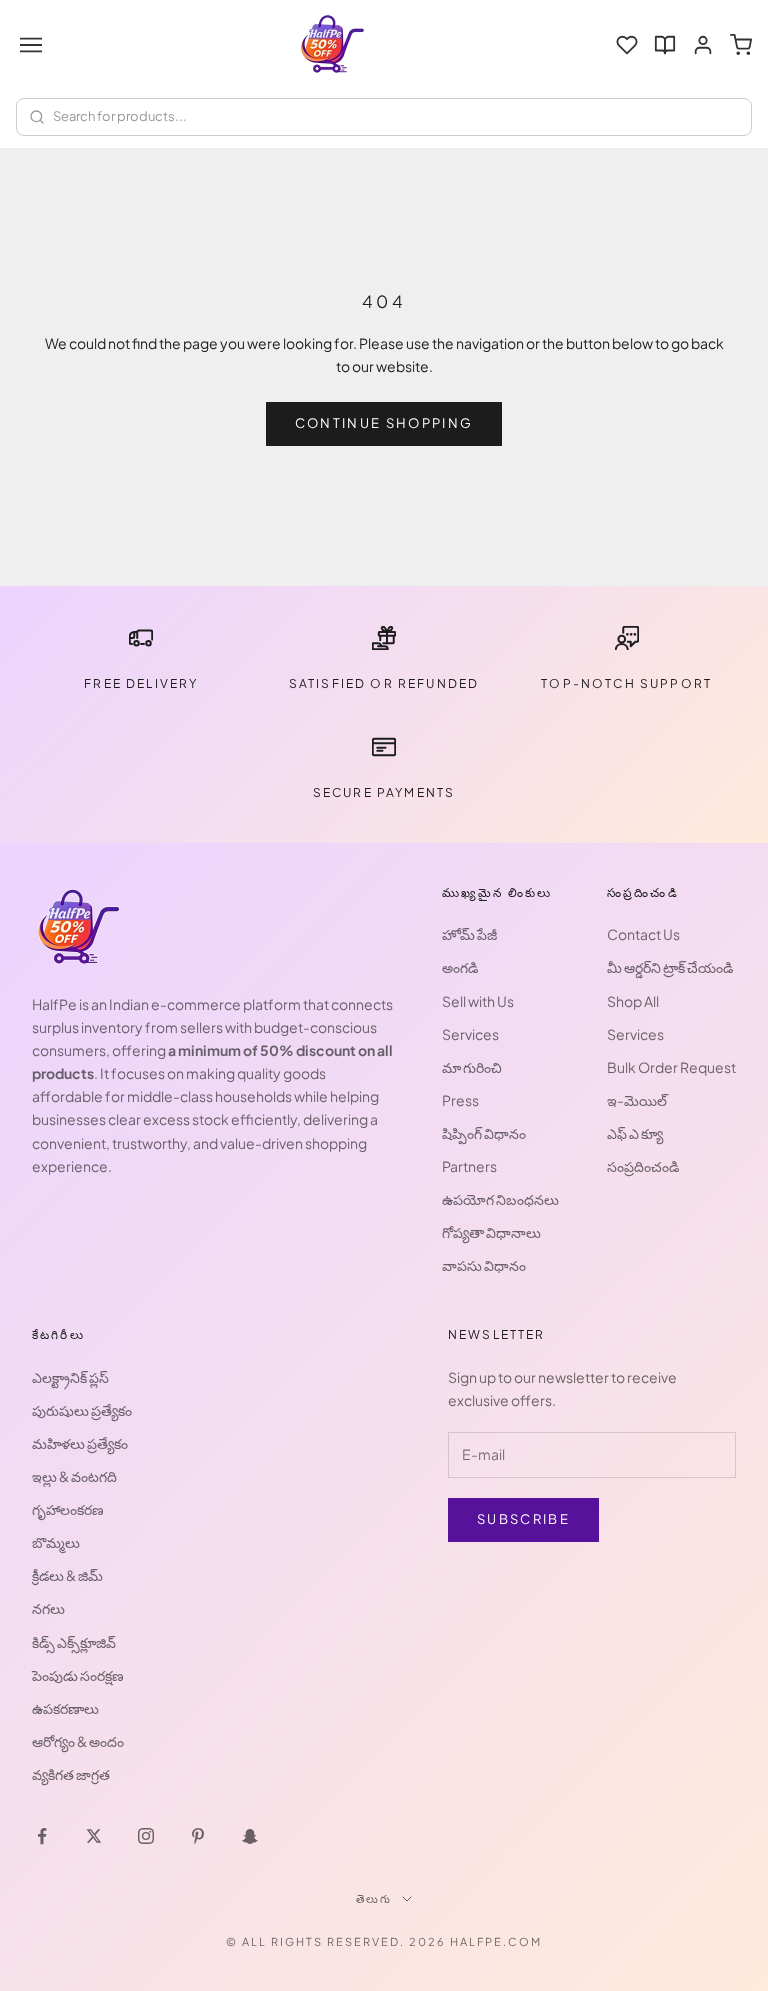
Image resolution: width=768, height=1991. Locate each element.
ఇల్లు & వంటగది (74, 1476)
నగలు (48, 1608)
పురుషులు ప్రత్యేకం (82, 1410)
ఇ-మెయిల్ (637, 1100)
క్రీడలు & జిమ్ (67, 1575)
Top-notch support (626, 683)
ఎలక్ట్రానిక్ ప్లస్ (70, 1377)
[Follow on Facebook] (42, 1836)
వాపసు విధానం (484, 1265)
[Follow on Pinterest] (198, 1836)
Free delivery (141, 683)
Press (460, 1100)
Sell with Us (478, 1001)
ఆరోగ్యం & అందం (78, 1741)
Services (470, 1034)
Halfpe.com (496, 1941)
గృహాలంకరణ (68, 1509)
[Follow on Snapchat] (250, 1836)
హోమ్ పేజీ (469, 934)
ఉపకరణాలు (65, 1708)
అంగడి (460, 967)
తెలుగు (374, 1898)
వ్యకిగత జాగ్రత (71, 1774)
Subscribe (523, 1519)
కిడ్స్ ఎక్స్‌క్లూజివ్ (74, 1642)
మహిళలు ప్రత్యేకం (80, 1443)
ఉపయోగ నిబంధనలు (500, 1199)
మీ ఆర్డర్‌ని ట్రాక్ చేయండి (670, 967)
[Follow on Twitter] (94, 1836)
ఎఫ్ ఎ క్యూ (635, 1133)
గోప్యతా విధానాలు (491, 1232)
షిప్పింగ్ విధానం (484, 1133)
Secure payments (384, 792)
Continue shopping (384, 423)
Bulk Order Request (671, 1067)
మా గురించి (472, 1067)
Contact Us (643, 934)
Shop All (633, 1001)
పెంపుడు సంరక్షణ (78, 1675)
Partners (469, 1166)
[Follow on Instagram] (146, 1836)
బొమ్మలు (56, 1542)
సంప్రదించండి (643, 1166)
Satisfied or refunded (384, 683)
